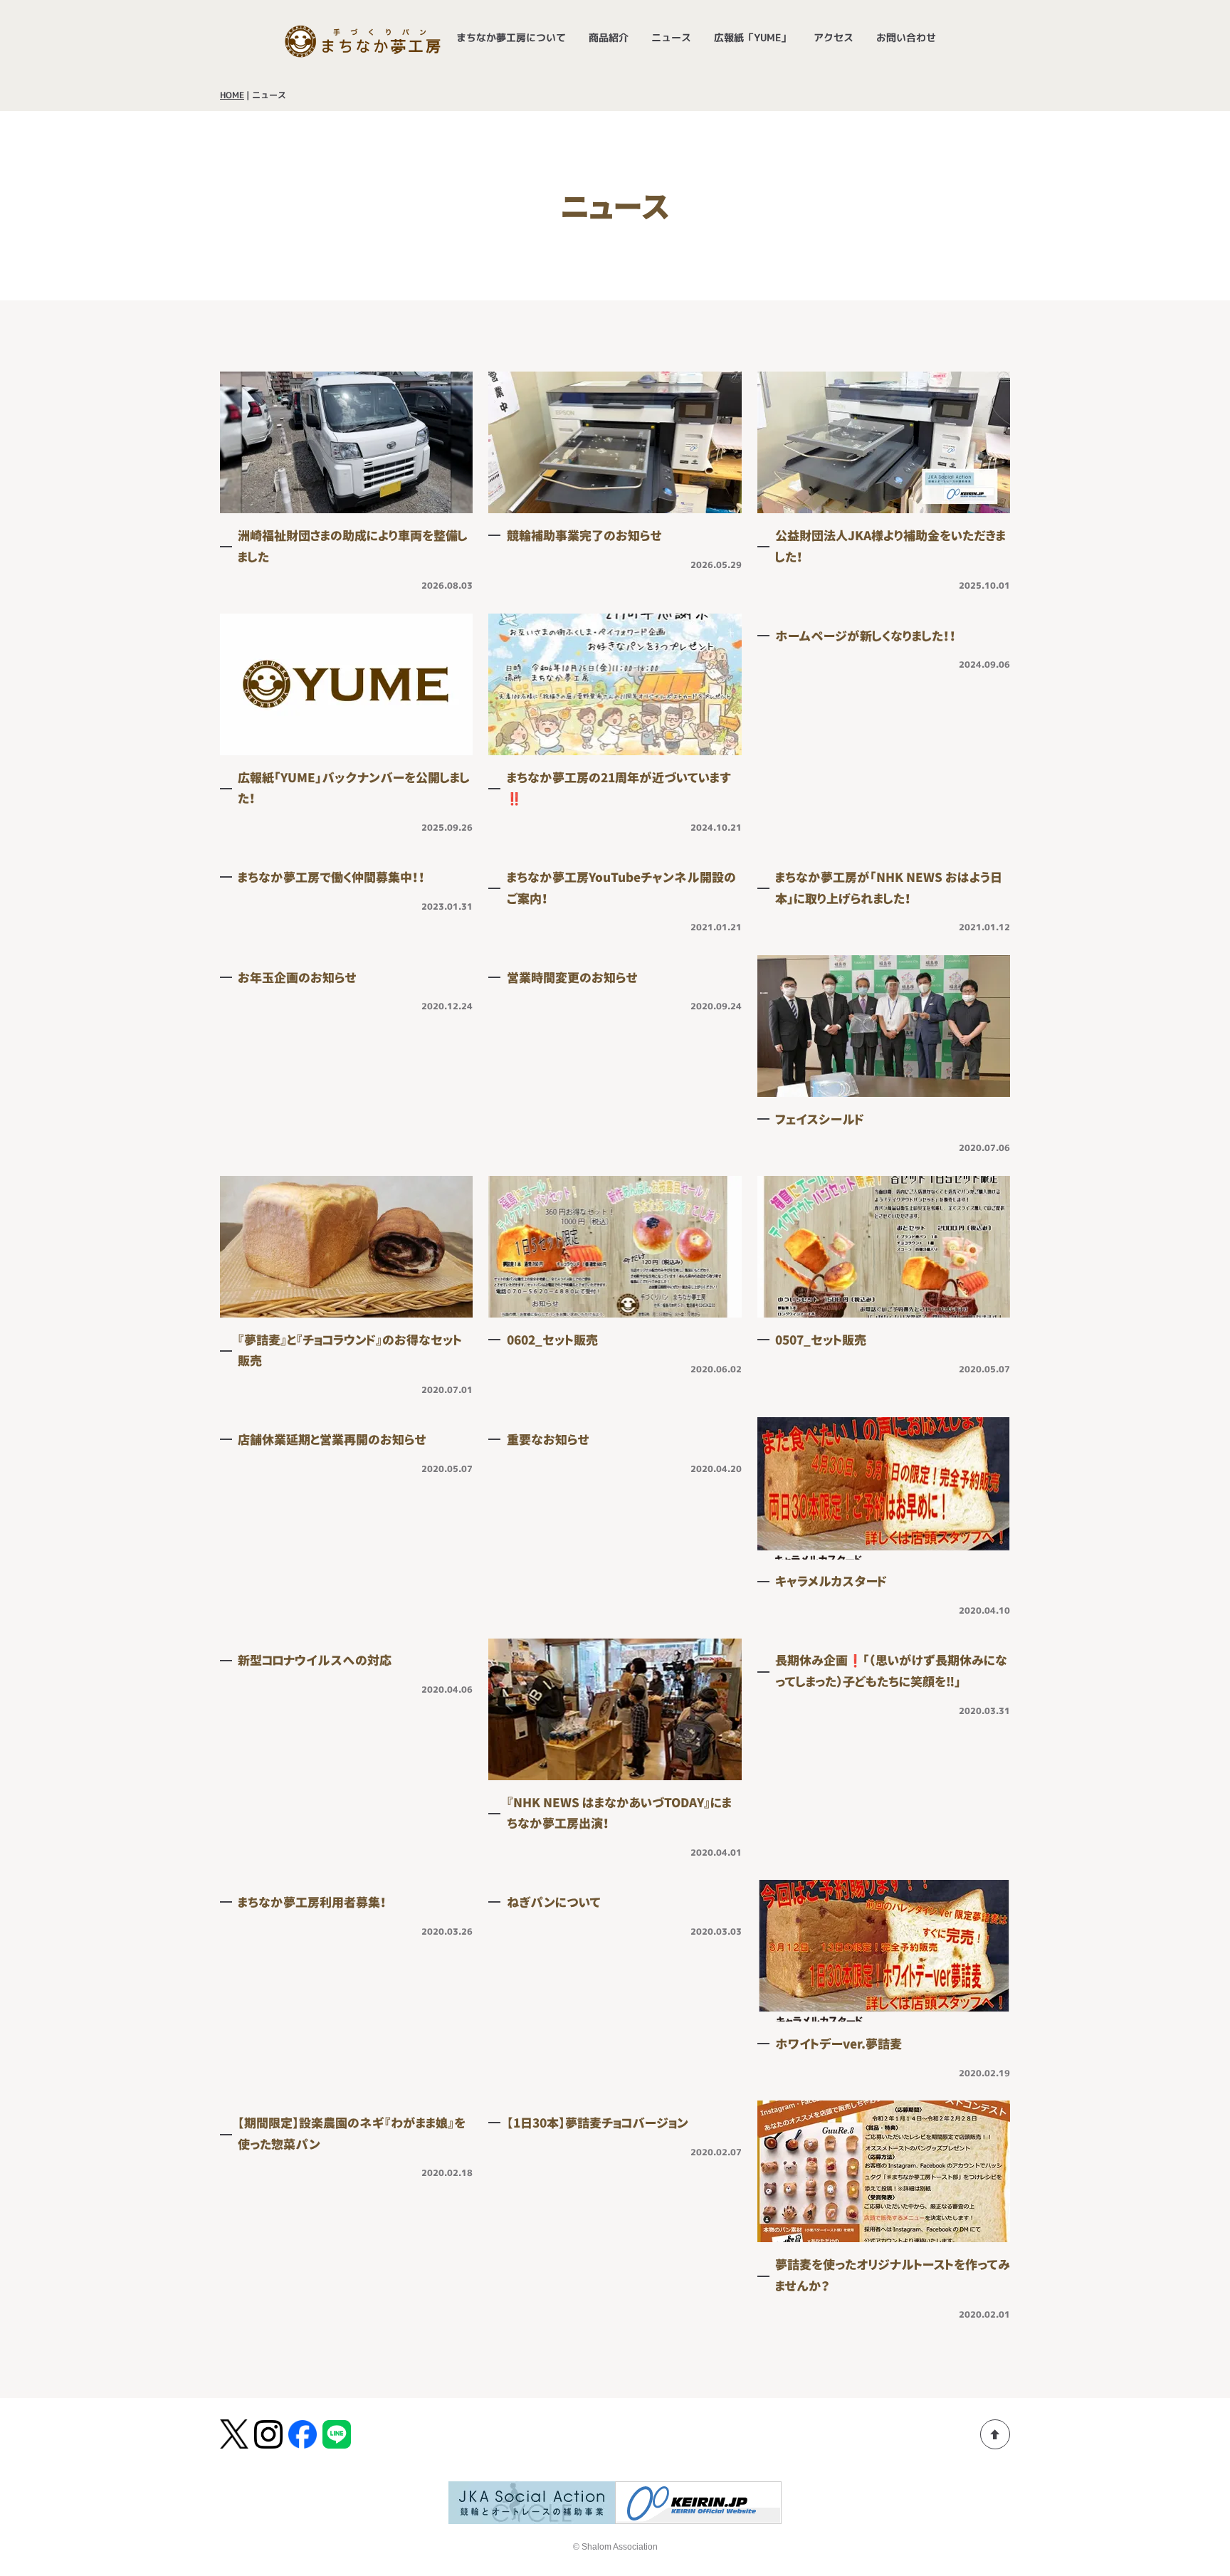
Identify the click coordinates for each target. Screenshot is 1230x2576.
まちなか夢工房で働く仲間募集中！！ (331, 877)
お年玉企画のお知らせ (297, 978)
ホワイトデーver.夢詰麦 (839, 2044)
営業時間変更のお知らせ (572, 978)
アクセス (834, 37)
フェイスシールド (820, 1119)
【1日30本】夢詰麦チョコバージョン (598, 2123)
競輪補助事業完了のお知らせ (584, 536)
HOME (232, 95)
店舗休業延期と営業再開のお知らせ (332, 1440)
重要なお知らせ (548, 1440)
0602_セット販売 (552, 1340)
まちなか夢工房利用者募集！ (312, 1902)
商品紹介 (609, 37)
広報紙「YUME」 (752, 37)
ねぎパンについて (554, 1902)
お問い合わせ (906, 37)
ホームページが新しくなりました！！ (866, 636)
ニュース (671, 37)
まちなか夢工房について (511, 37)
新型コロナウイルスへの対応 (315, 1660)
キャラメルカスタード (831, 1581)
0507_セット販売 (821, 1340)
